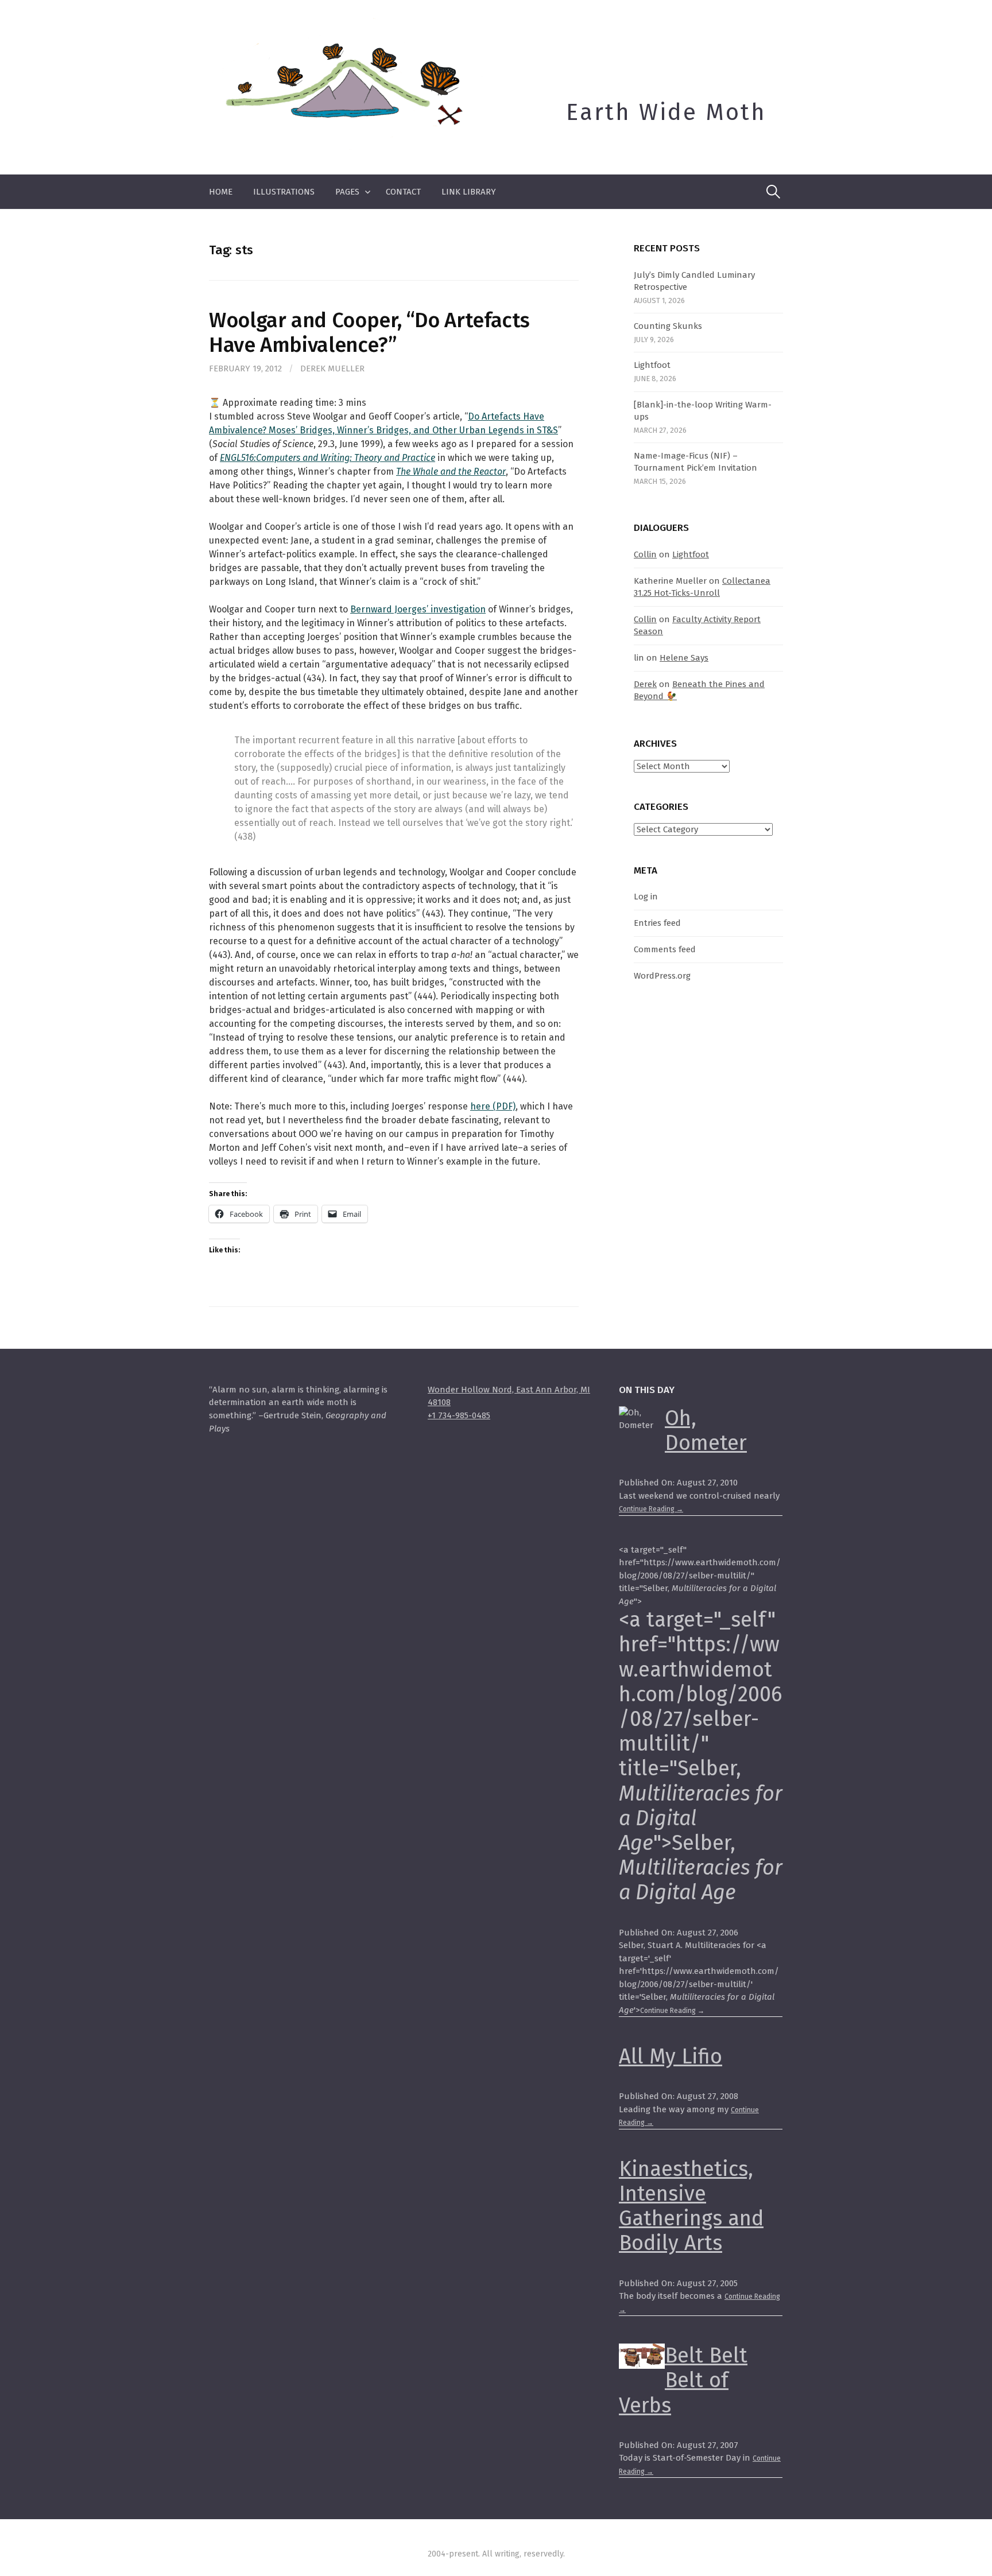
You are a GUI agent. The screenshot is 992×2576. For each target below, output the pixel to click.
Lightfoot (652, 365)
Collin (645, 554)
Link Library (469, 192)
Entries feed (657, 923)
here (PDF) (493, 1106)
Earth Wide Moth (666, 112)
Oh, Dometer (706, 1431)
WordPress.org (662, 976)
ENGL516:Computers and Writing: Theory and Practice (328, 458)
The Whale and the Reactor (451, 472)
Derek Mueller (332, 368)
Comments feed (665, 949)
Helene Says (684, 658)
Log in (646, 897)
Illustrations (284, 192)
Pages (347, 192)
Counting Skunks (668, 326)
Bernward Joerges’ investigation (418, 609)
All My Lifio (671, 2057)
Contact (403, 192)
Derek (645, 684)
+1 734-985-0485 (459, 1415)
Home (221, 192)
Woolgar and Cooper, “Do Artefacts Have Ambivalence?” (369, 333)
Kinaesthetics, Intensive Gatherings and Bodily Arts (691, 2206)
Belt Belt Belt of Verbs (683, 2380)
